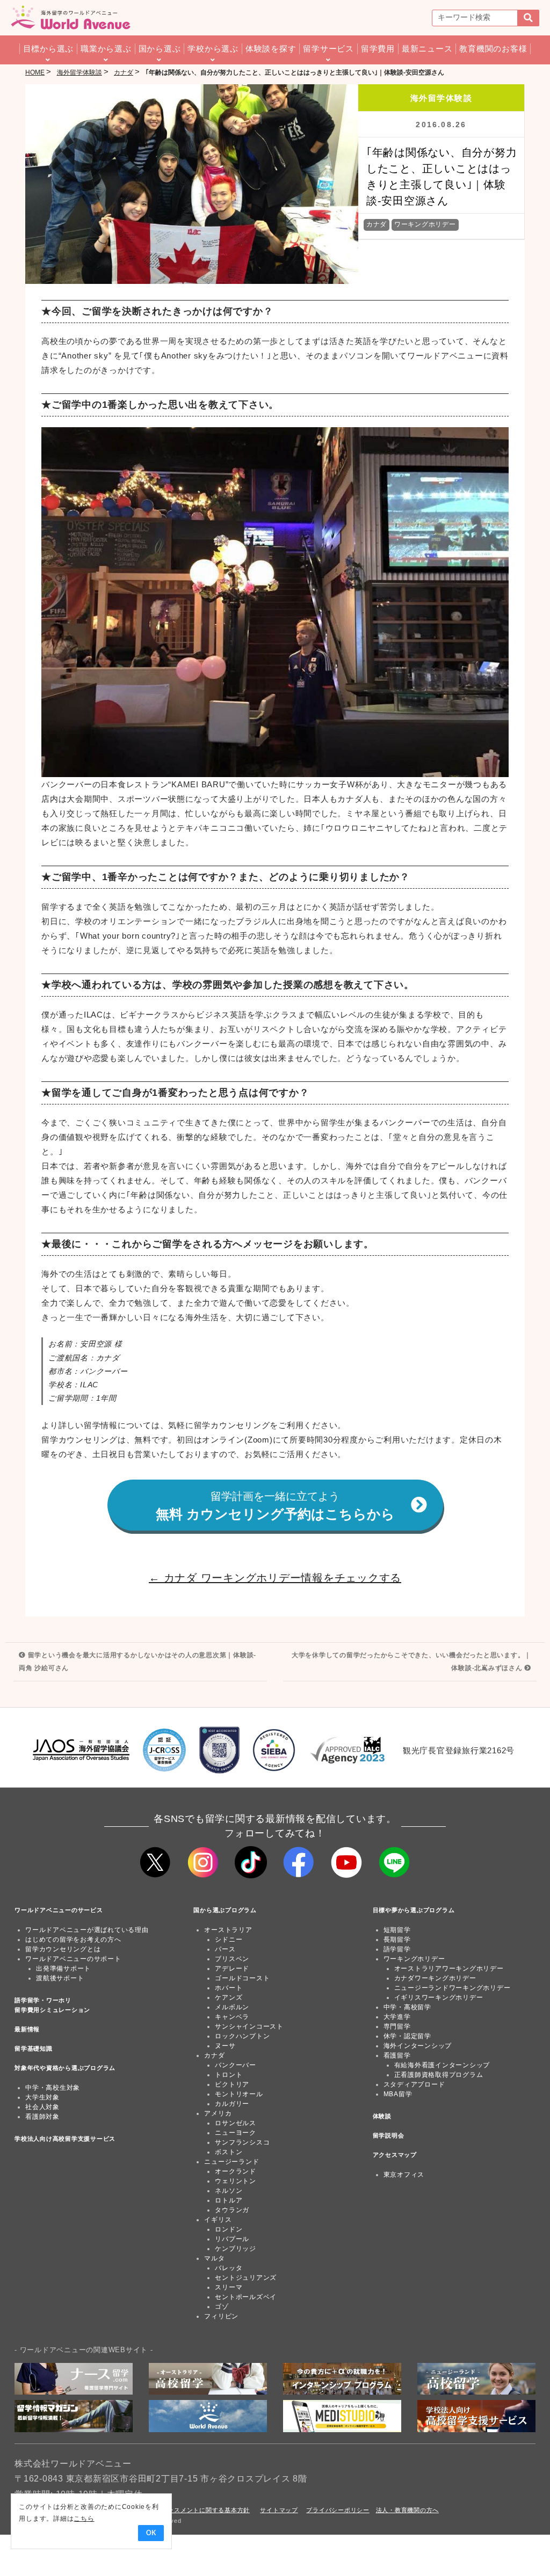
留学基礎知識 (34, 2048)
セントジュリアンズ (246, 2278)
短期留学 (397, 1930)
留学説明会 (389, 2135)
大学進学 (397, 2017)
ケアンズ (229, 1997)
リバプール (232, 2239)
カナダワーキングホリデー (435, 1978)
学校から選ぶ (213, 49)
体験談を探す (271, 49)
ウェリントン (236, 2181)
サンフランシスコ (242, 2142)
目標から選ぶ (49, 49)
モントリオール (239, 2094)
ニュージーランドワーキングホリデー (453, 1988)
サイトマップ (279, 2510)
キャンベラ (232, 2017)
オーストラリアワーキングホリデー (449, 1968)
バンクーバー (236, 2065)
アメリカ (218, 2113)
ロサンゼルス (236, 2123)
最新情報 (27, 2029)
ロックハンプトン (242, 2036)
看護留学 (397, 2055)
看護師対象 (42, 2117)
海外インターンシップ (418, 2046)
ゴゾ (222, 2307)
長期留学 (397, 1940)
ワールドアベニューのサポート (73, 1959)
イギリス (218, 2220)
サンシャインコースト (249, 2026)
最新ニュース (427, 49)
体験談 (382, 2116)
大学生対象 (42, 2097)
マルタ (214, 2258)
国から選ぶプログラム (225, 1910)
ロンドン (229, 2229)
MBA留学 (398, 2094)
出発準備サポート (63, 1968)
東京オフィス (404, 2175)
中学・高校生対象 (53, 2088)
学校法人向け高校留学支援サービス (65, 2139)
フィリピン (221, 2316)
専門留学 (397, 2026)
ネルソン (229, 2191)
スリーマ (229, 2287)
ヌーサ (225, 2046)
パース (225, 1949)
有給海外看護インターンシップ (442, 2065)
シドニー (229, 1940)
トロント (229, 2075)
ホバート (229, 1988)
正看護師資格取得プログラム (439, 2075)
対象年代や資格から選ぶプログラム (65, 2068)
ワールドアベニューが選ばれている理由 (87, 1930)
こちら (84, 2519)
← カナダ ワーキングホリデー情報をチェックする (275, 1578)
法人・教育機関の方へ (408, 2510)
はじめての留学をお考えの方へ (73, 1940)
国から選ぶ (160, 49)
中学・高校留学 (407, 2007)
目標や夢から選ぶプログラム (414, 1910)
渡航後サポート (60, 1978)
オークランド (236, 2171)
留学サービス (328, 49)
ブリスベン (232, 1959)
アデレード (232, 1968)
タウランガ (232, 2210)
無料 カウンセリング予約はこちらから (275, 1506)
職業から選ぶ (106, 49)
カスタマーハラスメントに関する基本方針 (190, 2510)
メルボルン (232, 2007)
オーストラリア (228, 1930)
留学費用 (378, 49)
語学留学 (397, 1949)
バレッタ (229, 2268)
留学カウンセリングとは (63, 1949)
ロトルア (229, 2200)
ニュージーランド (231, 2162)
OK (151, 2533)
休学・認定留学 (407, 2036)
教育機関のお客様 (493, 49)
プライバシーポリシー (338, 2510)
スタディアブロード (414, 2084)
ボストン (229, 2152)
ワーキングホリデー (425, 224)
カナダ (377, 224)
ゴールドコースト (242, 1978)
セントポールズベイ (246, 2297)
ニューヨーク (236, 2133)
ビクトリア (232, 2084)
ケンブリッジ (236, 2249)
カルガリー (232, 2104)
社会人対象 (42, 2107)
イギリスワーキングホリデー (439, 1997)
